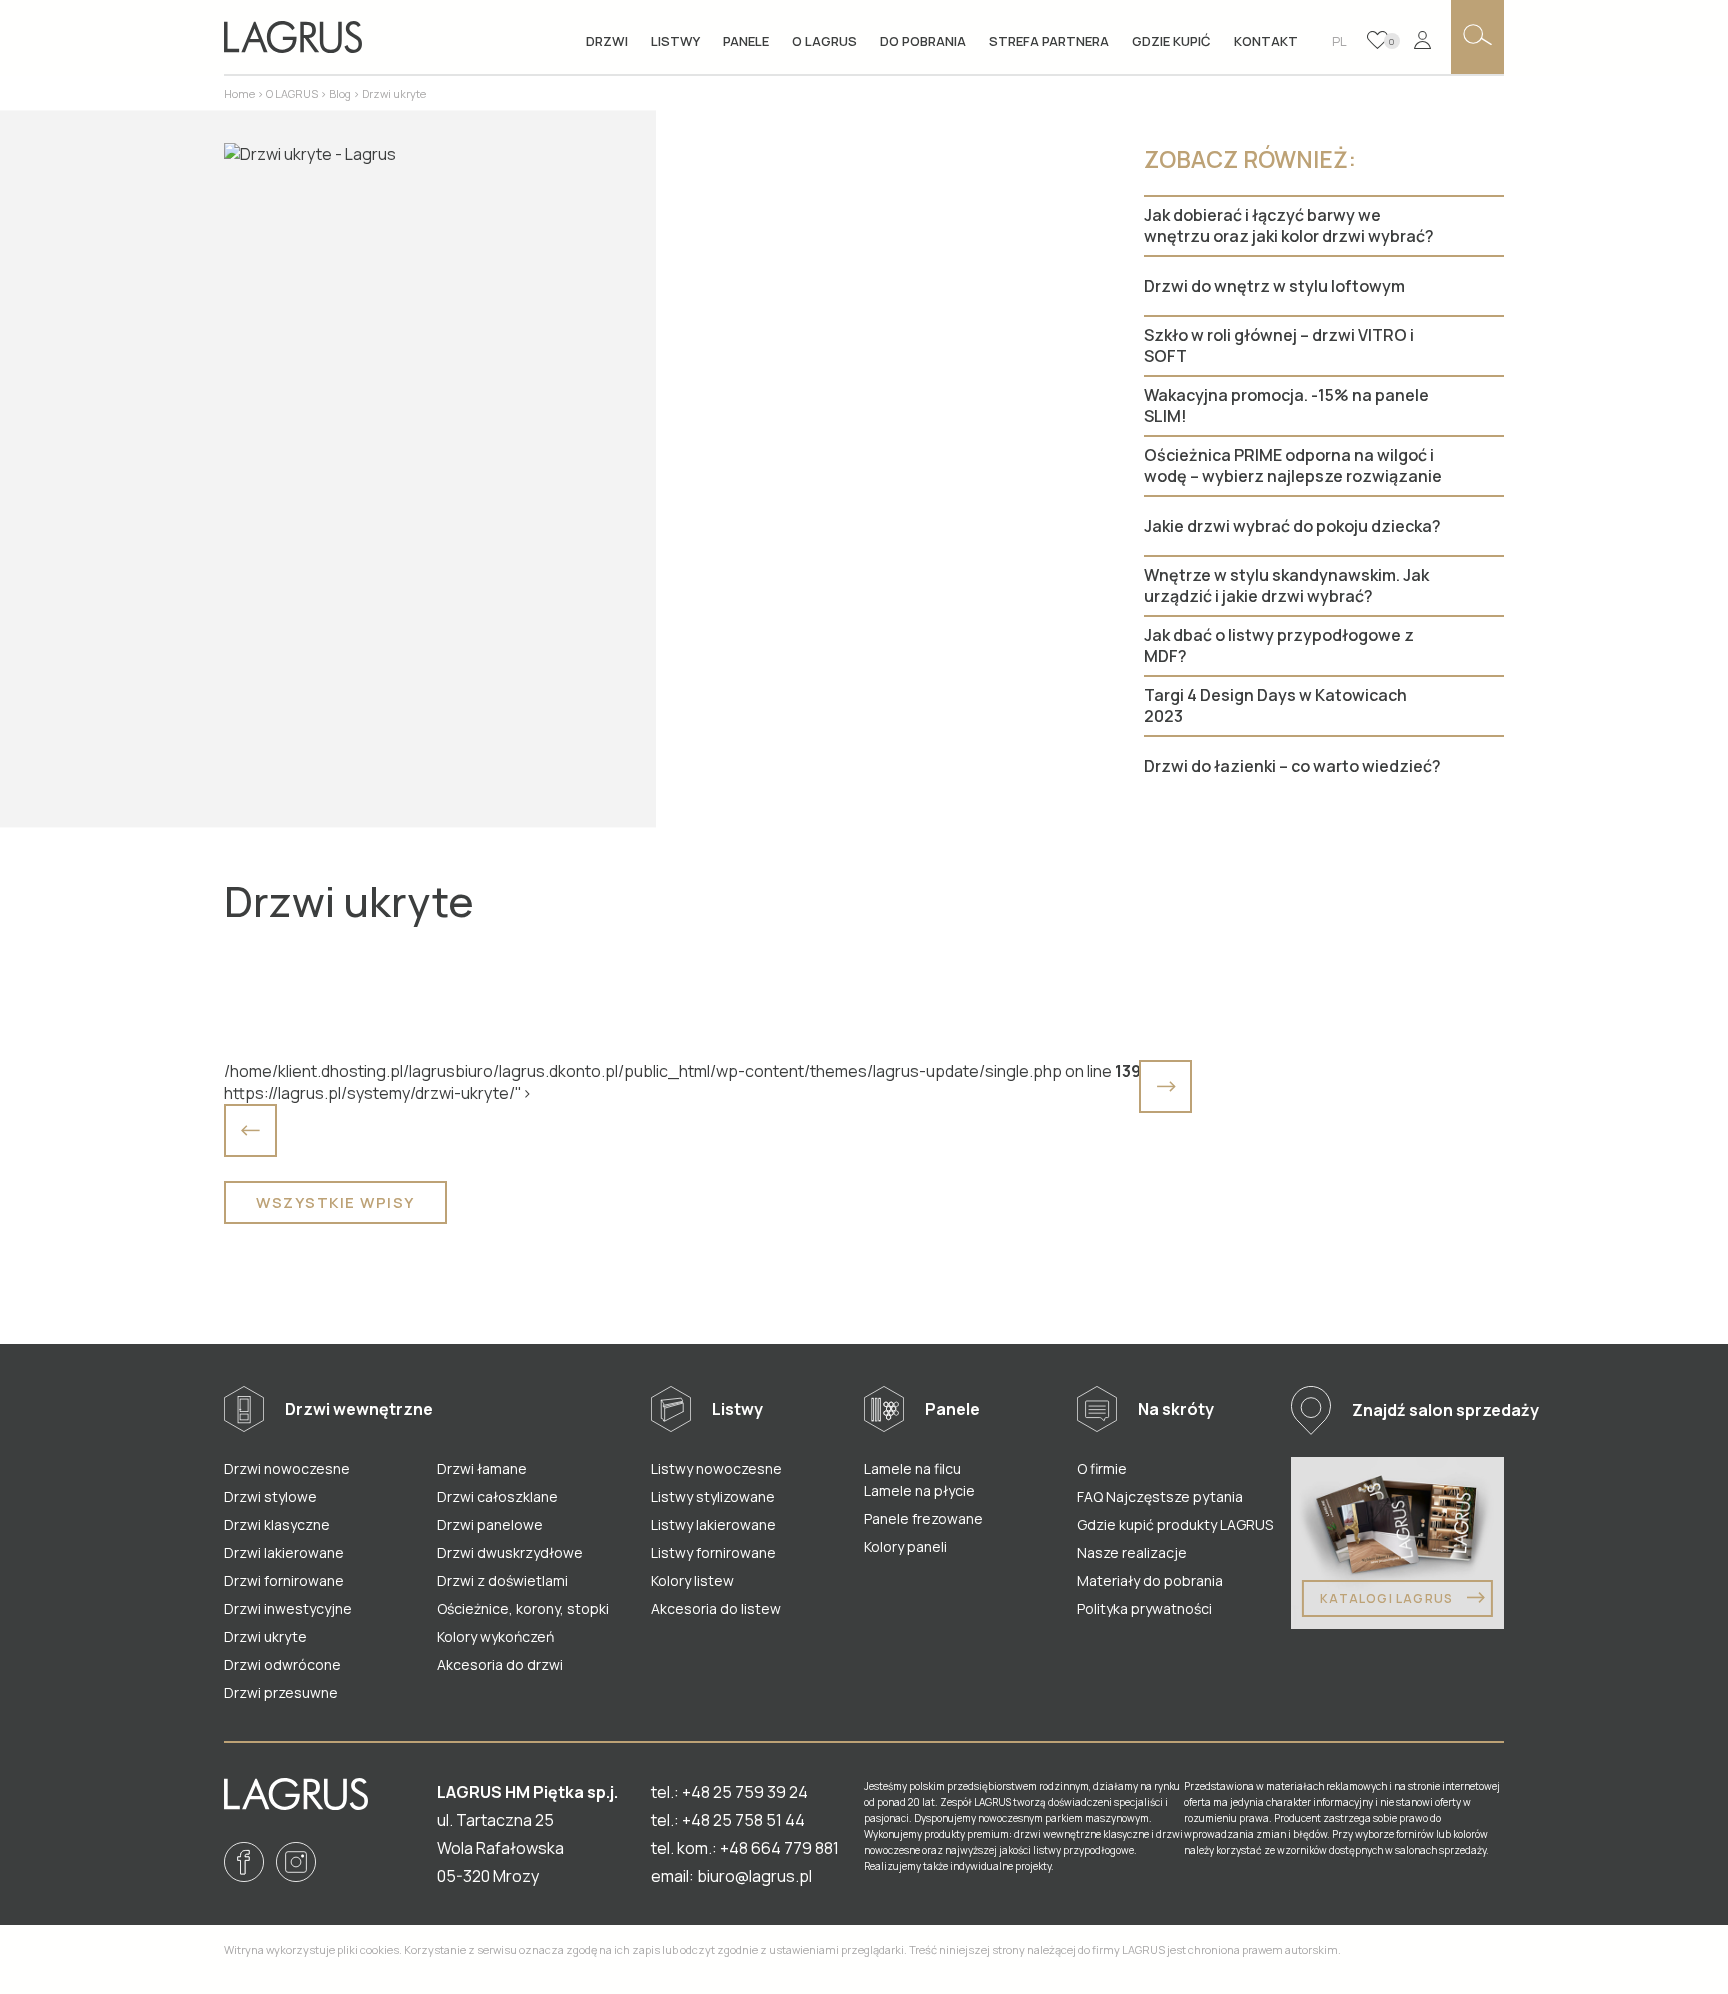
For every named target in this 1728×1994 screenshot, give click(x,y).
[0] (1377, 40)
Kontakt (1266, 41)
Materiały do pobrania (1150, 1580)
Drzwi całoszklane (497, 1496)
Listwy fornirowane (713, 1552)
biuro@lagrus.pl (754, 1876)
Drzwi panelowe (490, 1524)
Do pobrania (923, 41)
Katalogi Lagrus (1388, 1598)
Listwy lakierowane (713, 1524)
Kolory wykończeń (495, 1636)
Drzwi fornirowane (284, 1580)
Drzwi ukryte (265, 1636)
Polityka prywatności (1144, 1608)
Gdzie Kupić (1171, 41)
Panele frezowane (923, 1518)
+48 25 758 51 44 (743, 1820)
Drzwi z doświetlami (502, 1580)
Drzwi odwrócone (282, 1664)
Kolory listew (692, 1580)
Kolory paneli (905, 1546)
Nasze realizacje (1132, 1552)
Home (239, 93)
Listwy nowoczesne (716, 1468)
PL (1339, 41)
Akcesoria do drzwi (500, 1664)
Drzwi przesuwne (281, 1692)
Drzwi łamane (482, 1468)
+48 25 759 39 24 (745, 1792)
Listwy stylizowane (713, 1496)
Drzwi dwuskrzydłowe (510, 1552)
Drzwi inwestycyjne (288, 1608)
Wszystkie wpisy (335, 1202)
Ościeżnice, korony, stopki (523, 1608)
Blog (340, 93)
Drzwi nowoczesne (287, 1468)
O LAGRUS (292, 93)
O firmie (1102, 1468)
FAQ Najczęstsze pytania (1160, 1496)
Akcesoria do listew (716, 1608)
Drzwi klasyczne (277, 1524)
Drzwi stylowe (270, 1496)
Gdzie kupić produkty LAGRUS (1175, 1524)
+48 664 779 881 (779, 1848)
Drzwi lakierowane (284, 1552)
